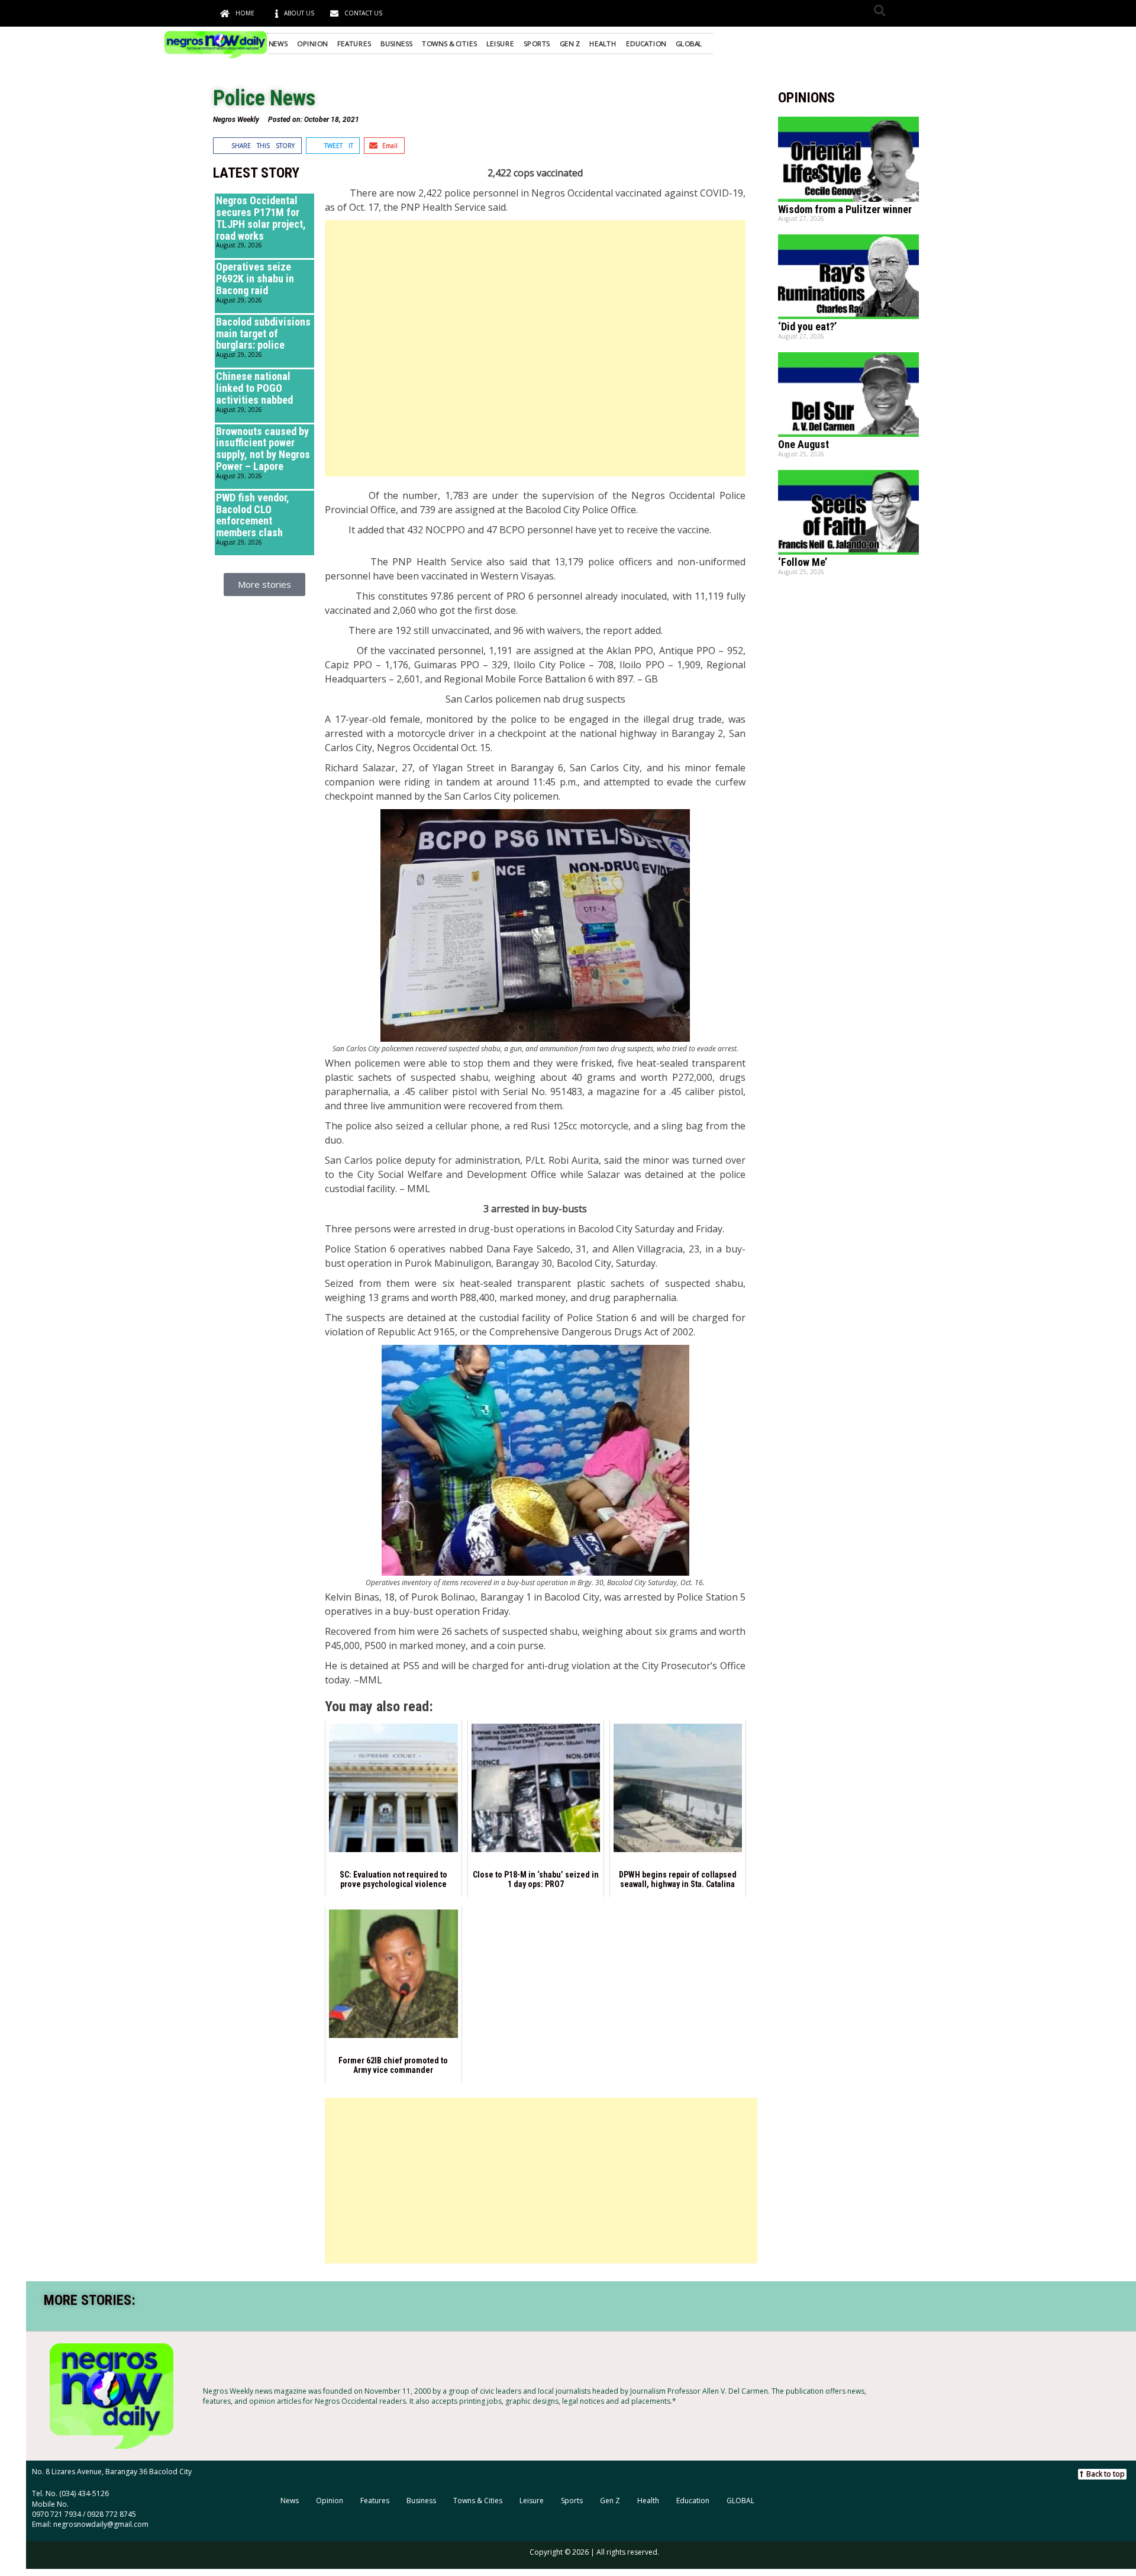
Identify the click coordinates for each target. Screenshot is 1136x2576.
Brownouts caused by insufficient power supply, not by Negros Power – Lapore (263, 449)
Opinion (312, 44)
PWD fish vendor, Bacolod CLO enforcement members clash (253, 515)
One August (803, 444)
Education (646, 44)
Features (354, 44)
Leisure (500, 44)
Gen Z (570, 44)
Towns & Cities (449, 44)
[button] (880, 10)
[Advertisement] (535, 348)
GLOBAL (689, 44)
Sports (537, 44)
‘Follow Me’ (803, 562)
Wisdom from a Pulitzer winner (845, 209)
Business (396, 44)
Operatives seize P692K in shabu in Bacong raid (255, 278)
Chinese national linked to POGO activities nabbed (254, 388)
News (278, 44)
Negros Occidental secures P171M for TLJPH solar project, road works (261, 218)
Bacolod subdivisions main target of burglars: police (263, 334)
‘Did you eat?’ (807, 326)
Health (603, 44)
